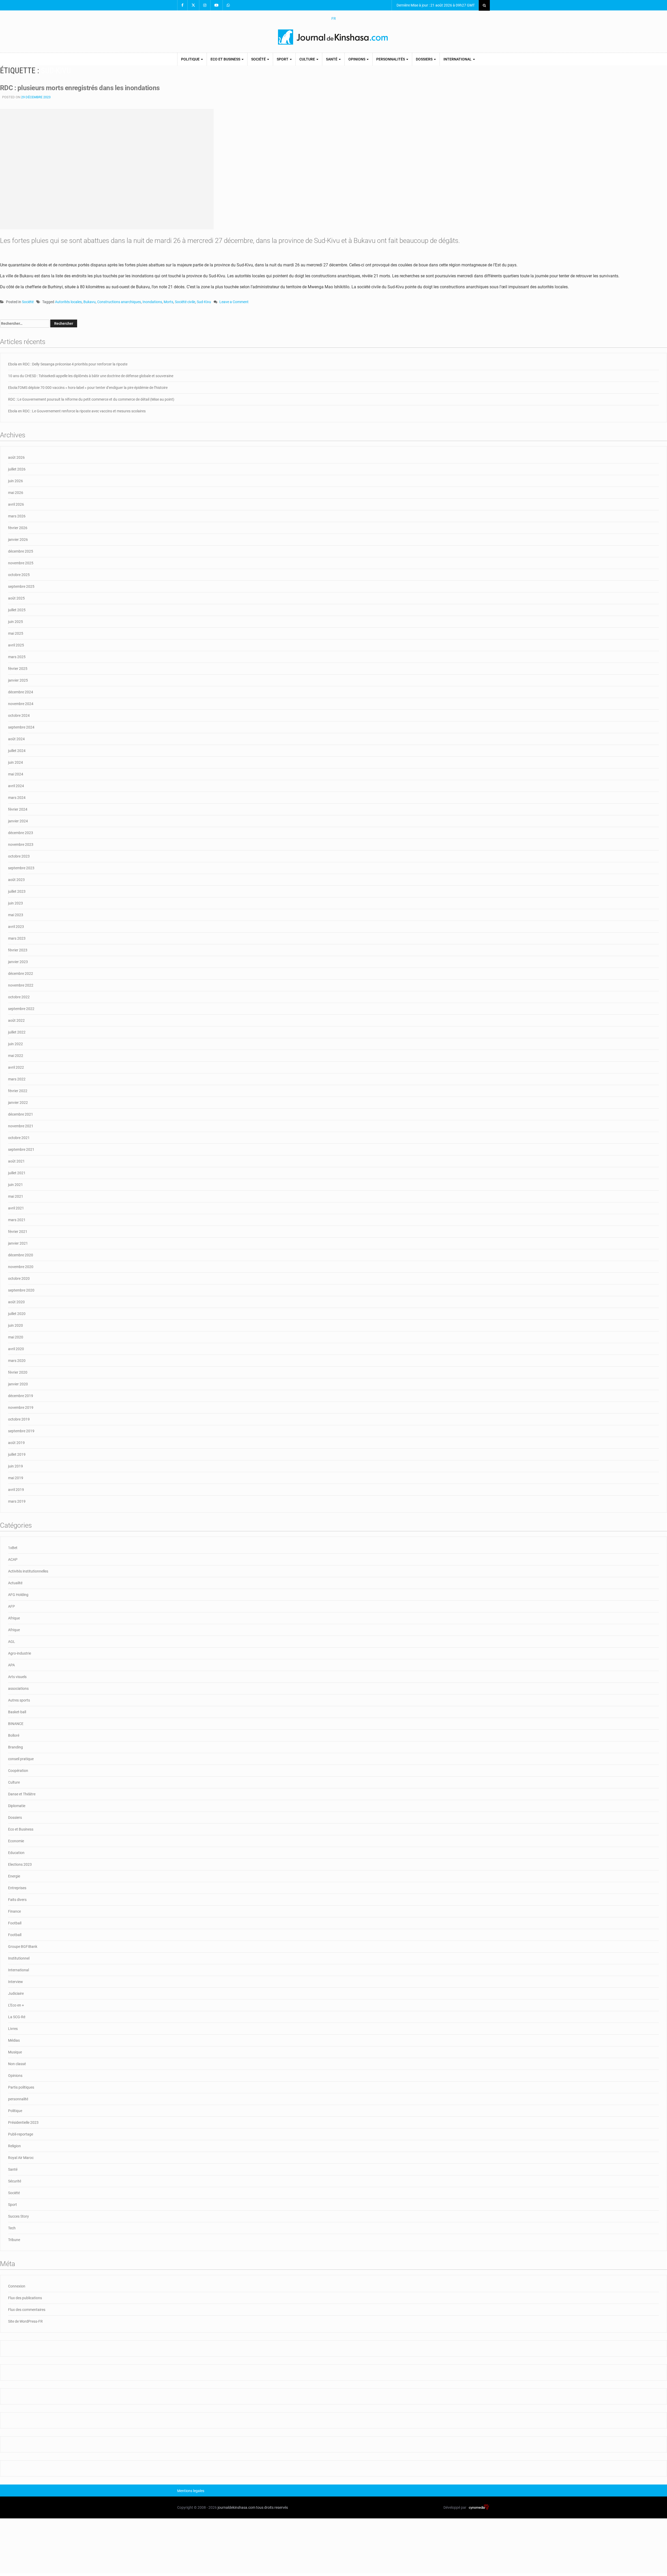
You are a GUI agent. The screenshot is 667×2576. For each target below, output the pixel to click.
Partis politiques (21, 2087)
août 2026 (16, 457)
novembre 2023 (21, 845)
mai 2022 (16, 1056)
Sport (283, 59)
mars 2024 (17, 798)
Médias (14, 2040)
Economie (16, 1841)
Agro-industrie (20, 1653)
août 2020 (16, 1302)
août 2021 (16, 1161)
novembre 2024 (21, 704)
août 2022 (16, 1020)
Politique (191, 59)
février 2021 (18, 1232)
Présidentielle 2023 (23, 2122)
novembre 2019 (21, 1408)
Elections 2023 (20, 1864)
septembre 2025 (21, 586)
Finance (14, 1911)
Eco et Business (226, 59)
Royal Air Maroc (21, 2158)
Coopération (18, 1771)
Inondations (152, 302)
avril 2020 (16, 1349)
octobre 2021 (19, 1138)
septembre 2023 (21, 868)
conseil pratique (21, 1759)
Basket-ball (17, 1712)
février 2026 (18, 528)
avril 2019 (16, 1490)
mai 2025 (16, 633)
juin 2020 (16, 1325)
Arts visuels (17, 1677)
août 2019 (16, 1443)
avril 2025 (16, 645)
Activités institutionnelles (28, 1571)
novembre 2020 (21, 1267)
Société (259, 59)
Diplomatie (17, 1806)
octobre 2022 (19, 997)
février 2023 (18, 950)
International (458, 59)
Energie (14, 1876)
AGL (12, 1642)
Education (16, 1853)
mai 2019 (16, 1478)
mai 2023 (16, 915)
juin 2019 (16, 1466)
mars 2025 (17, 657)
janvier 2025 (18, 680)
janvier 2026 (18, 540)
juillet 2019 (17, 1454)
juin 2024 (16, 762)
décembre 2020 (21, 1255)
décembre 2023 (21, 833)
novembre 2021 (21, 1126)
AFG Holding (18, 1595)
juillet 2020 (17, 1314)
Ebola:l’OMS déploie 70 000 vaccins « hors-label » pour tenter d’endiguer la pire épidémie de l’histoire (88, 388)
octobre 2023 (19, 856)
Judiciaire (16, 1993)
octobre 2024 (19, 715)
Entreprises (17, 1888)
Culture (308, 59)
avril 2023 (16, 927)
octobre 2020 (19, 1278)
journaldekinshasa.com (236, 2507)
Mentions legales (191, 2491)
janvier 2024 (18, 821)
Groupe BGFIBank (23, 1947)
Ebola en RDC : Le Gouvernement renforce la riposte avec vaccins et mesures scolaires (77, 411)
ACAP (13, 1559)
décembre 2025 (21, 551)
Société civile (185, 302)
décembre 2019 (21, 1396)
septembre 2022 (21, 1009)
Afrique (14, 1618)
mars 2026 (17, 516)
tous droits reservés (272, 2507)
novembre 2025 (21, 563)
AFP (11, 1606)
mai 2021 (16, 1196)
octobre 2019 (19, 1419)
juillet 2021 (17, 1173)
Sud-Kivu (204, 302)
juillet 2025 (17, 610)
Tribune (14, 2240)
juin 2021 (16, 1185)
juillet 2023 (17, 891)
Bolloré (14, 1735)
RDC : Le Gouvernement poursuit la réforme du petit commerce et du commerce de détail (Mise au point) (91, 399)
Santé (332, 59)
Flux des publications (25, 2298)
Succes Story (18, 2216)
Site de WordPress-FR (25, 2321)
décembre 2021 (21, 1114)
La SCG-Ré (17, 2017)
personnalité (18, 2099)
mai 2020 (16, 1337)
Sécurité (15, 2181)
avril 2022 (16, 1067)
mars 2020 (17, 1361)
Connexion (17, 2286)
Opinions (357, 59)
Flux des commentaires (27, 2310)
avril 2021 (16, 1208)
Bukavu (89, 302)
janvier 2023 (18, 962)
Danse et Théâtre (22, 1794)
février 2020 (18, 1372)
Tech (12, 2228)
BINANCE (16, 1724)
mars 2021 (17, 1220)
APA (11, 1665)
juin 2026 (16, 481)
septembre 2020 (21, 1290)
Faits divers (17, 1900)
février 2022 (18, 1091)
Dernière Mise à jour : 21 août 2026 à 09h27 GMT (435, 5)
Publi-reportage (21, 2134)
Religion (14, 2146)
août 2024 (16, 739)
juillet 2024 (17, 751)
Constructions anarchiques (119, 302)
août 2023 (16, 880)
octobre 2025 (19, 575)
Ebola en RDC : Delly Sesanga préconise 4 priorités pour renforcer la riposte (68, 364)
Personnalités (391, 59)
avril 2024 (16, 786)
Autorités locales (68, 302)
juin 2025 (16, 622)
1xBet (13, 1548)
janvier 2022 (18, 1103)
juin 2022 (16, 1044)
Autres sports (19, 1700)
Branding (16, 1747)
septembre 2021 (21, 1149)
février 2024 (18, 809)
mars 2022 (17, 1079)
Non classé (17, 2064)
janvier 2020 (18, 1384)
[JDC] (333, 37)
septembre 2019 (21, 1431)
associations (18, 1688)
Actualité (15, 1583)
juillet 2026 (17, 469)
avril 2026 (16, 504)
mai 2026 (16, 493)
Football (15, 1923)
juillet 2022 (17, 1032)
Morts (168, 302)
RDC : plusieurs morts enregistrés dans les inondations (80, 88)
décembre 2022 (21, 974)
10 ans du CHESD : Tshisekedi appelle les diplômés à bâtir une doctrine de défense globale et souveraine (91, 376)
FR (334, 19)
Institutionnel (19, 1958)
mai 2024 (16, 774)
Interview (16, 1982)
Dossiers (425, 59)
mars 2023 (17, 938)
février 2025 (18, 669)
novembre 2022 (21, 985)
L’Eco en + (16, 2005)
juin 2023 (16, 903)
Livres (13, 2029)
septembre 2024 (21, 727)
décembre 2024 (21, 692)
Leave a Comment (234, 302)
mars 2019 (17, 1501)
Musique (15, 2052)
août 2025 (16, 598)
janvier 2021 (18, 1243)
